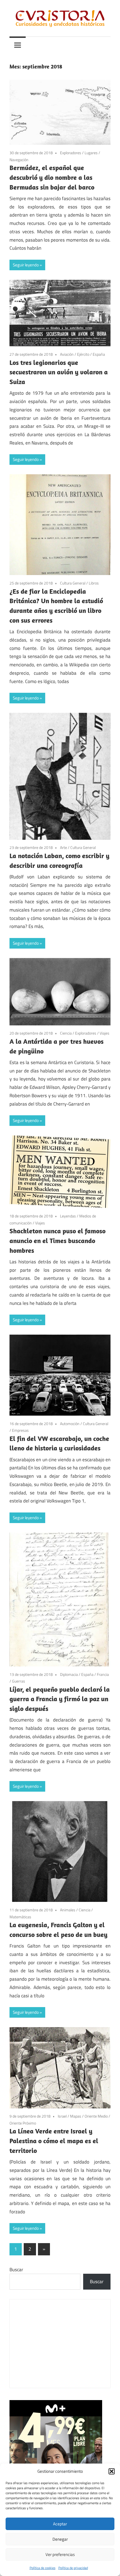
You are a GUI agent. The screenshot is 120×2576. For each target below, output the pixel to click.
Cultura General (73, 583)
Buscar (16, 2270)
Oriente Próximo (23, 2123)
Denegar (60, 2539)
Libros (94, 583)
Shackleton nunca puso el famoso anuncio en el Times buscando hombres (57, 1241)
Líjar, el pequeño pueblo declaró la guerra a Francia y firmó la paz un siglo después (60, 1699)
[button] (112, 2471)
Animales (68, 1910)
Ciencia (66, 1033)
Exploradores (71, 153)
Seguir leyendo (26, 265)
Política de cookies (43, 2568)
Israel (62, 2116)
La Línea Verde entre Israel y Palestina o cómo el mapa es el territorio (54, 2141)
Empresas (20, 1430)
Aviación (67, 354)
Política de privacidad (73, 2568)
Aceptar (60, 2524)
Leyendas (68, 1216)
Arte (63, 847)
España (99, 354)
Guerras (19, 1681)
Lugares (91, 153)
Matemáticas (20, 1917)
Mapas (76, 2116)
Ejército (83, 354)
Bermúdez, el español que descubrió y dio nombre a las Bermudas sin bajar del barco (52, 177)
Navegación (19, 160)
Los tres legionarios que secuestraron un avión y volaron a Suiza (59, 372)
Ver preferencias (60, 2554)
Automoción (70, 1424)
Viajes (105, 1033)
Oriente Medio (96, 2116)
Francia (103, 1674)
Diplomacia (69, 1674)
